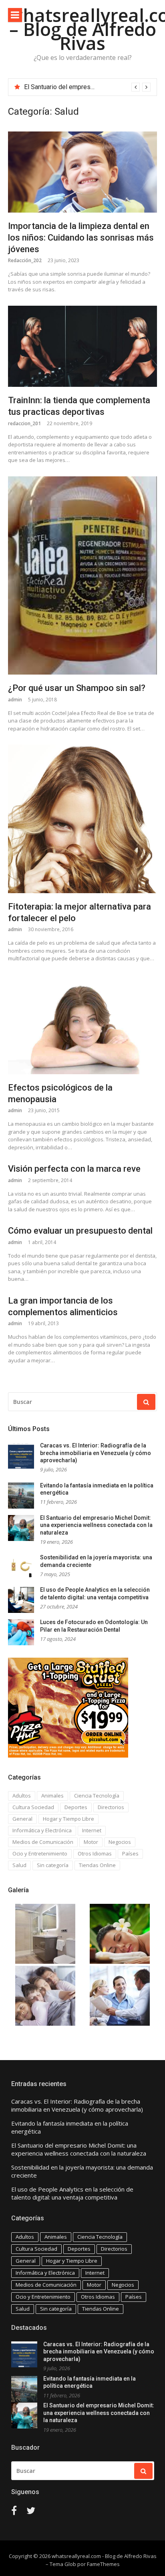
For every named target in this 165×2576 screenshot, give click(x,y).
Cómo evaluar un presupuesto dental (80, 1231)
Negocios (120, 1842)
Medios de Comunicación (43, 1842)
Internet (92, 1830)
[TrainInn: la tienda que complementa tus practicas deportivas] (82, 346)
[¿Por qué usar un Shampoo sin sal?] (82, 576)
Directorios (111, 1807)
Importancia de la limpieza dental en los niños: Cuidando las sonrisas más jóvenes (81, 237)
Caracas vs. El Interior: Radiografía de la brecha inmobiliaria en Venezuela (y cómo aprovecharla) (96, 1453)
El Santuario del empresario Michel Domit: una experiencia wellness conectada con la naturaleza (96, 1525)
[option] (87, 87)
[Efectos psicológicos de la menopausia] (82, 1024)
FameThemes (103, 2564)
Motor (91, 1842)
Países (130, 1853)
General (22, 1819)
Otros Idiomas (95, 1853)
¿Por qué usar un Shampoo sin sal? (77, 688)
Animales (52, 1796)
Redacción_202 (25, 260)
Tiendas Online (97, 1865)
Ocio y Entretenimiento (40, 1853)
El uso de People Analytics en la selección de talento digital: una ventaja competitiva (72, 2193)
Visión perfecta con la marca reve (74, 1169)
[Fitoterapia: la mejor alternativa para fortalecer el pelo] (82, 819)
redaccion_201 (24, 423)
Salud (19, 1865)
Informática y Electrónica (42, 1830)
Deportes (76, 1807)
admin (15, 700)
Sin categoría (53, 1865)
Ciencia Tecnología (97, 1796)
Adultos (22, 1796)
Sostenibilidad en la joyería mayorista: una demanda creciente (82, 2171)
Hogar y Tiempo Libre (68, 1819)
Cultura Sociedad (33, 1807)
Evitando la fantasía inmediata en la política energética (70, 2127)
